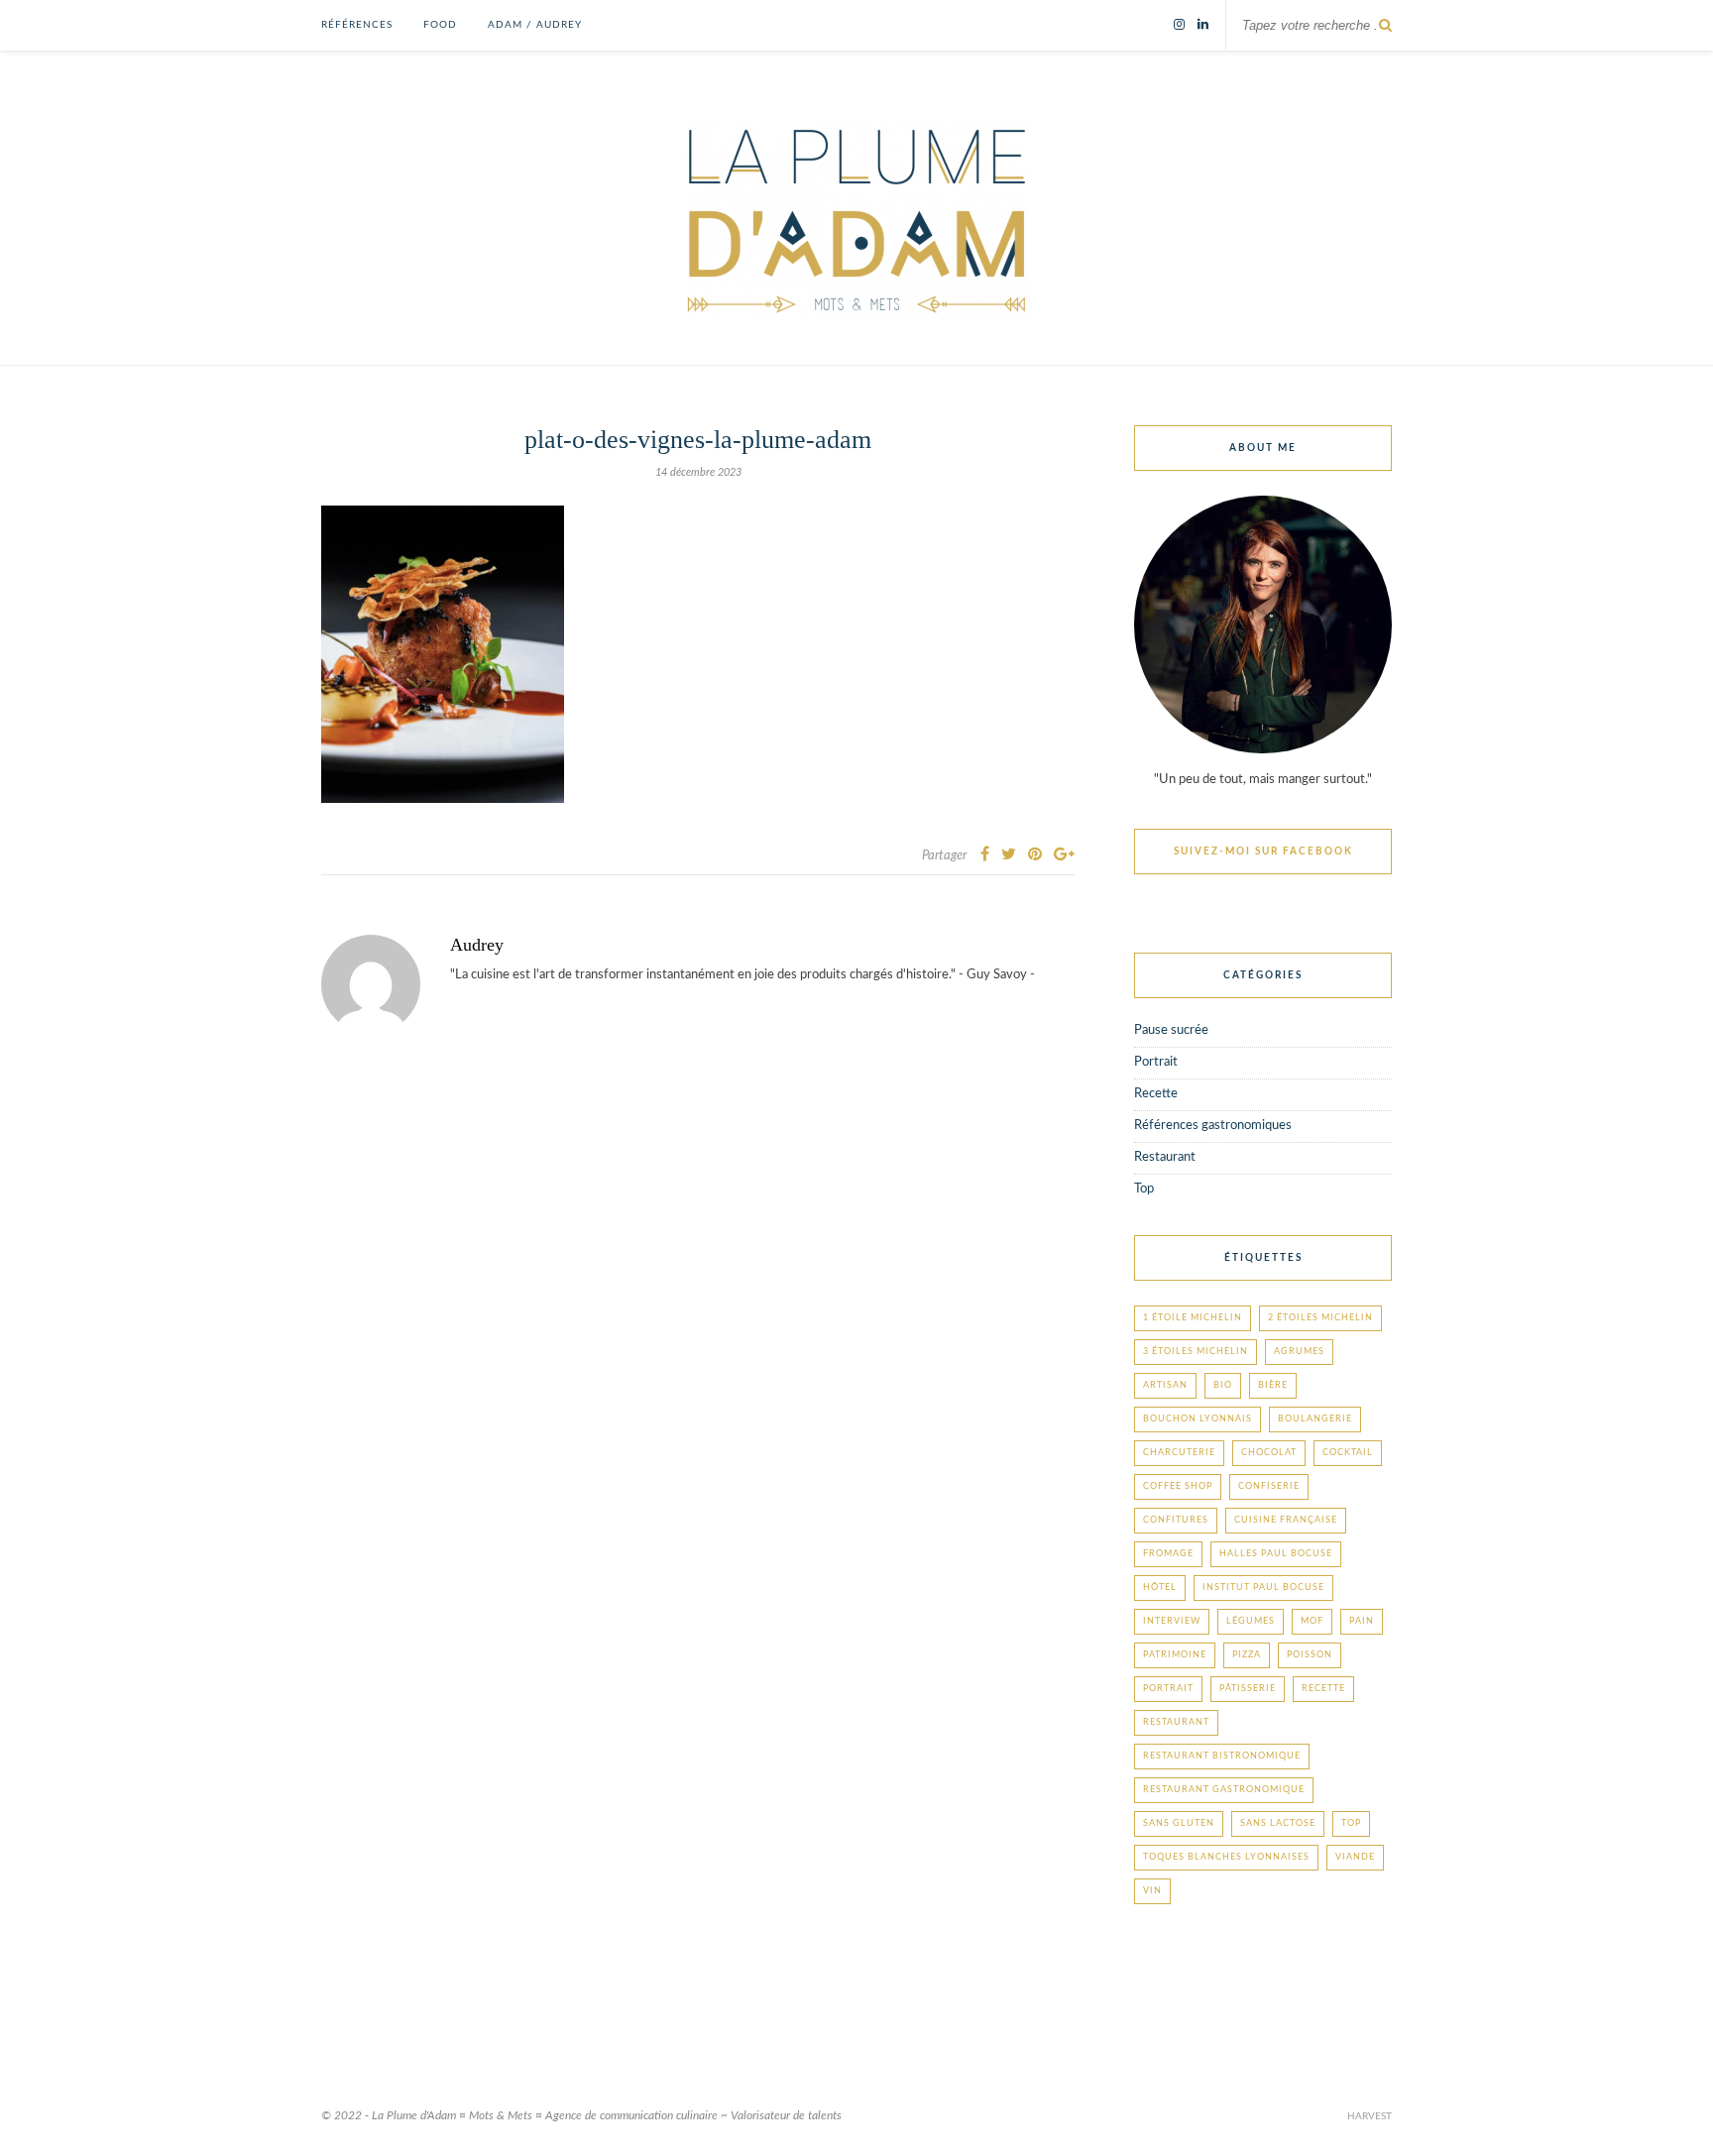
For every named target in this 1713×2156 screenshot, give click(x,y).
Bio (1223, 1385)
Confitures (1176, 1520)
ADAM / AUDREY (535, 25)
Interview (1172, 1621)
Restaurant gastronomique (1224, 1790)
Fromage (1168, 1554)
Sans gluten (1179, 1823)
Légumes (1251, 1621)
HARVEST (1370, 2116)
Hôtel (1160, 1588)
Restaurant (1165, 1157)
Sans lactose (1278, 1823)
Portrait (1156, 1062)
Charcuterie (1179, 1453)
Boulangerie (1315, 1419)
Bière (1273, 1385)
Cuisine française (1286, 1520)
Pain (1362, 1621)
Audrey (477, 945)
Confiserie (1269, 1486)
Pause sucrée (1171, 1030)
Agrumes (1299, 1352)
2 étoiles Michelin (1320, 1318)
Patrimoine (1175, 1655)
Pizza (1247, 1655)
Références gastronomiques (1213, 1126)
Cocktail (1348, 1453)
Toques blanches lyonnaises (1226, 1857)
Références (357, 25)
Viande (1355, 1857)
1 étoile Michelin (1193, 1318)
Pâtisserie (1248, 1689)
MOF (1312, 1621)
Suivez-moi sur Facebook (1263, 851)
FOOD (440, 25)
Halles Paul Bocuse (1276, 1554)
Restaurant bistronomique (1222, 1756)
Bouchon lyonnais (1198, 1419)
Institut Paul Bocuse (1263, 1588)
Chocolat (1269, 1453)
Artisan (1165, 1385)
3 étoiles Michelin (1196, 1352)
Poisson (1310, 1655)
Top (1144, 1189)
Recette (1156, 1094)
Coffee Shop (1178, 1486)
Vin (1152, 1891)
